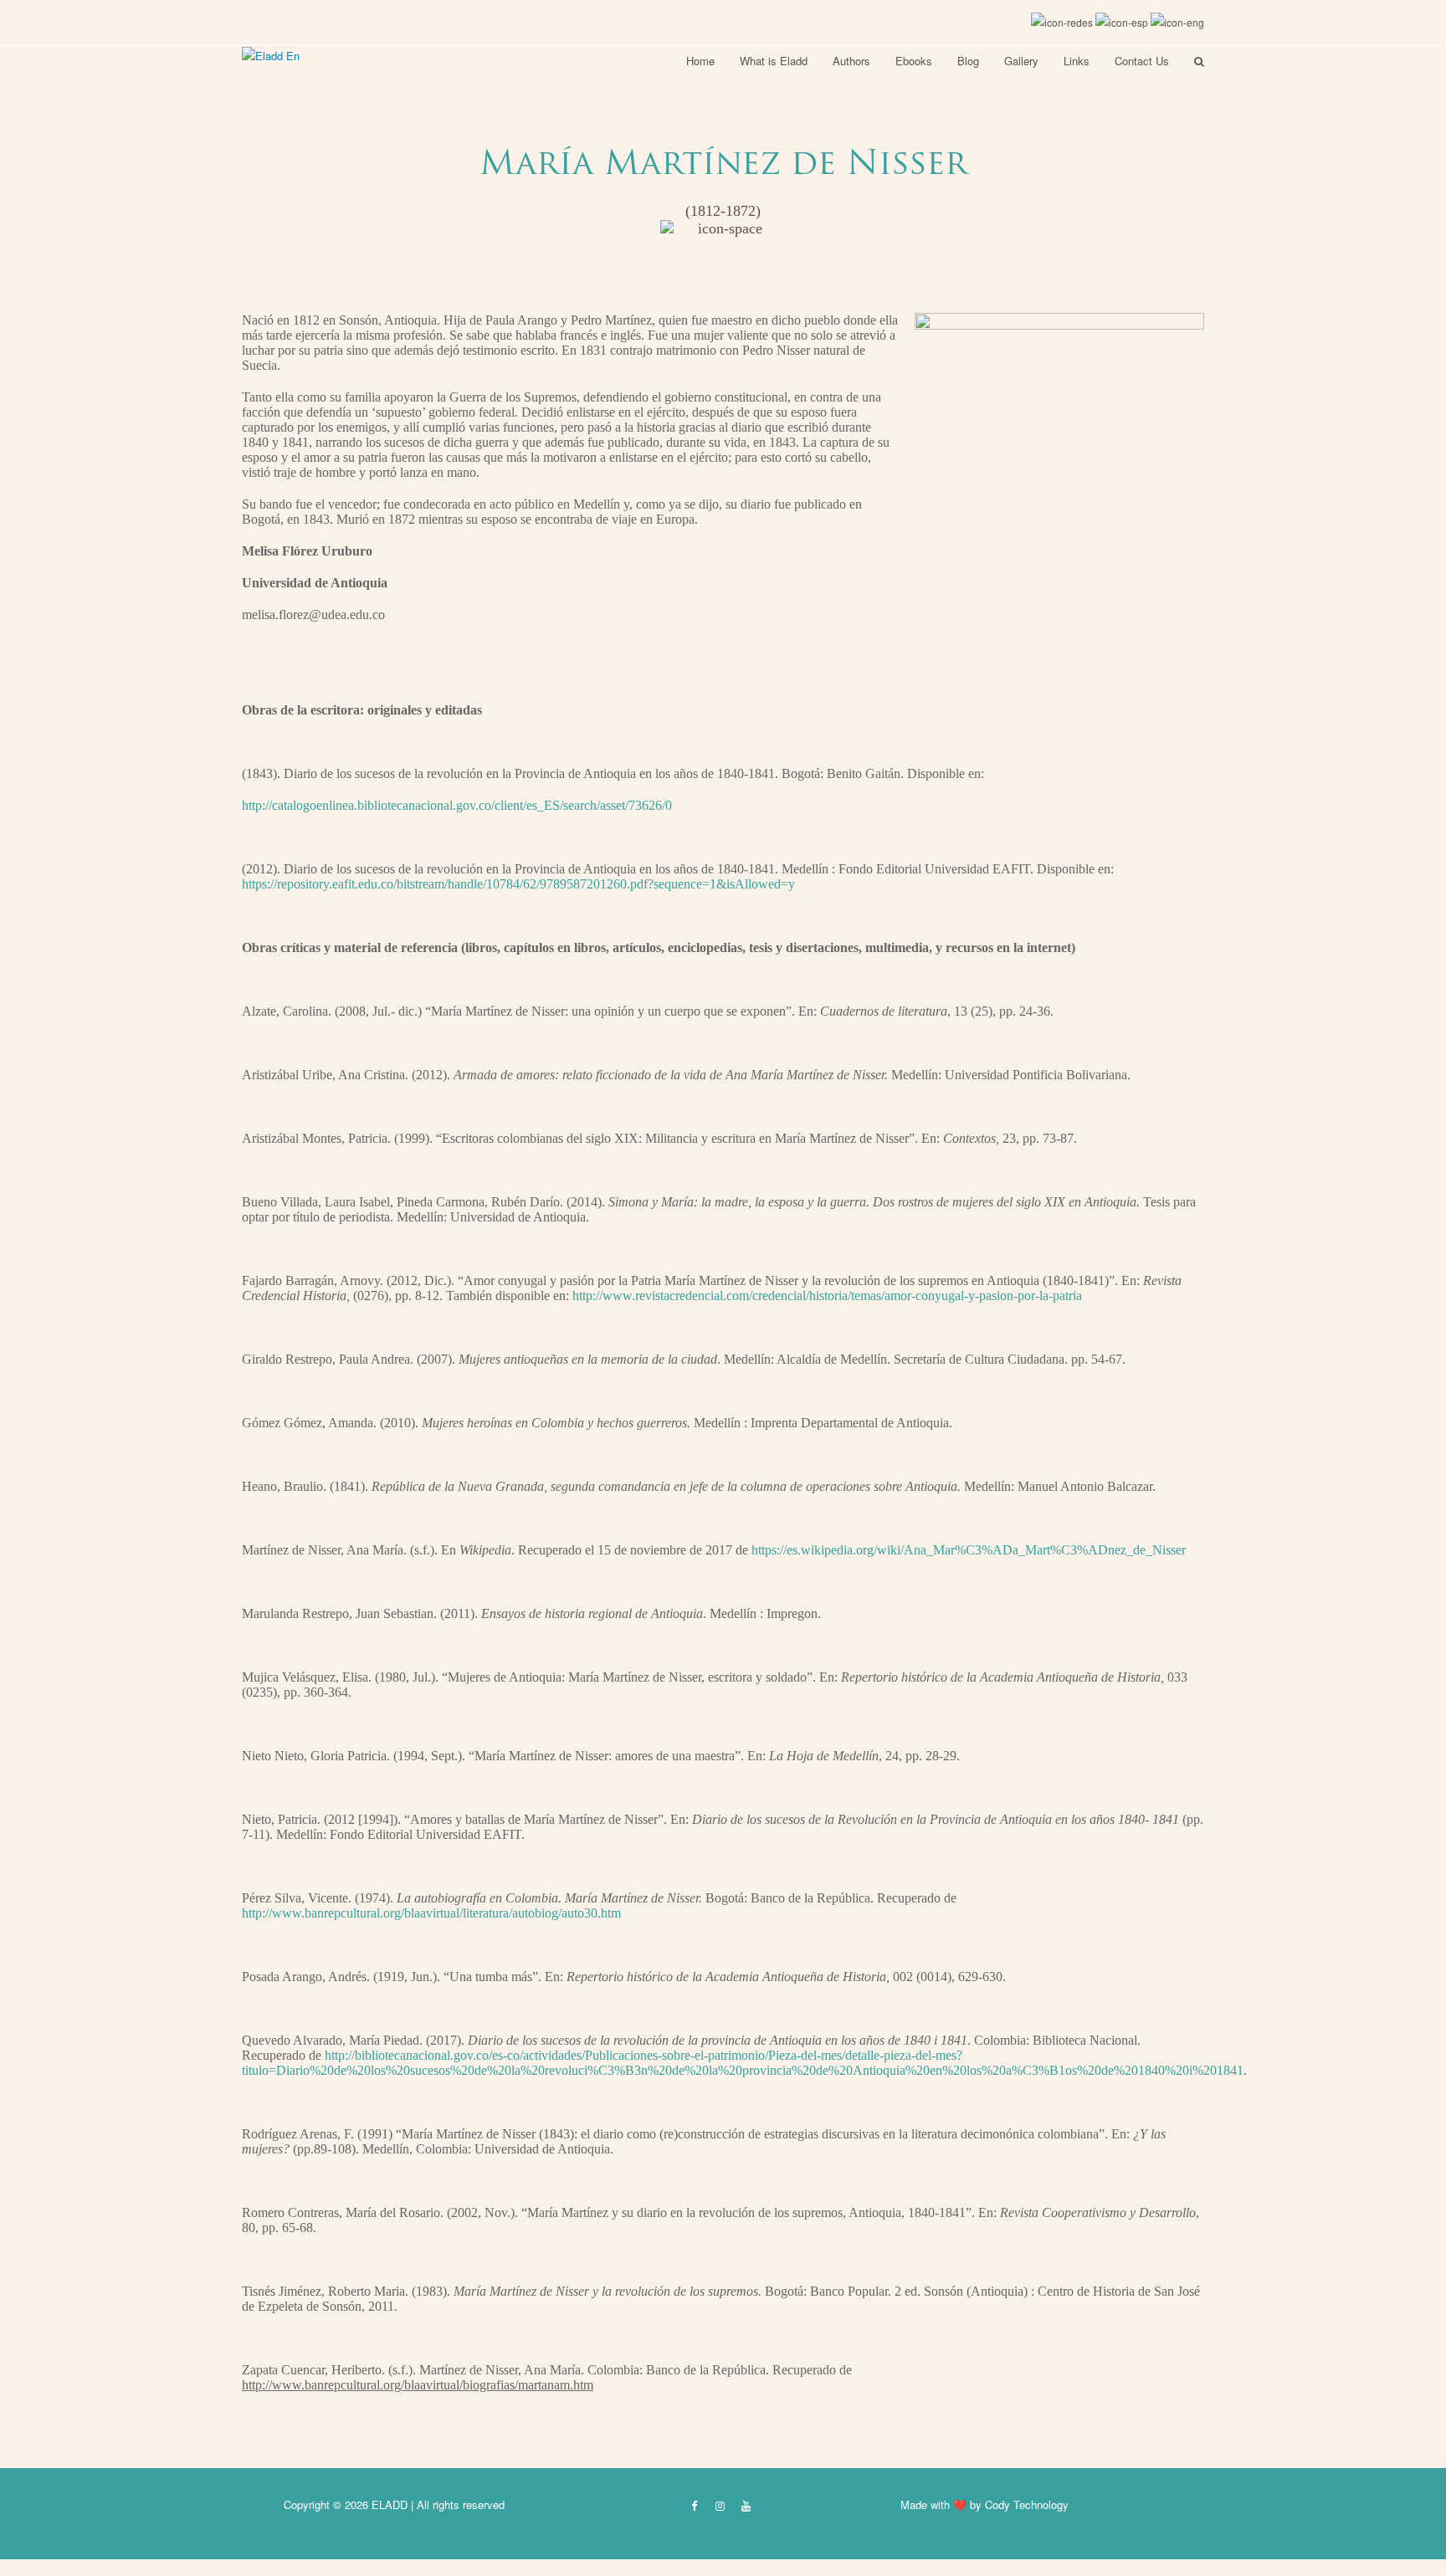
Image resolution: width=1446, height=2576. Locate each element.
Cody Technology (1027, 2504)
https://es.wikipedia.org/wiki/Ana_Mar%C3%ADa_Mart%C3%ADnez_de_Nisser (969, 1550)
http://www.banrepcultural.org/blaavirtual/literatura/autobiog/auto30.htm (431, 1913)
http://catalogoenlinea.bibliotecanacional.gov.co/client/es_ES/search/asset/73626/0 (457, 805)
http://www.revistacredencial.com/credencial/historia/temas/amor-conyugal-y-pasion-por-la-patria (827, 1296)
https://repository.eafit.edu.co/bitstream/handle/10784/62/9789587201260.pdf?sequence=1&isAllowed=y (518, 884)
